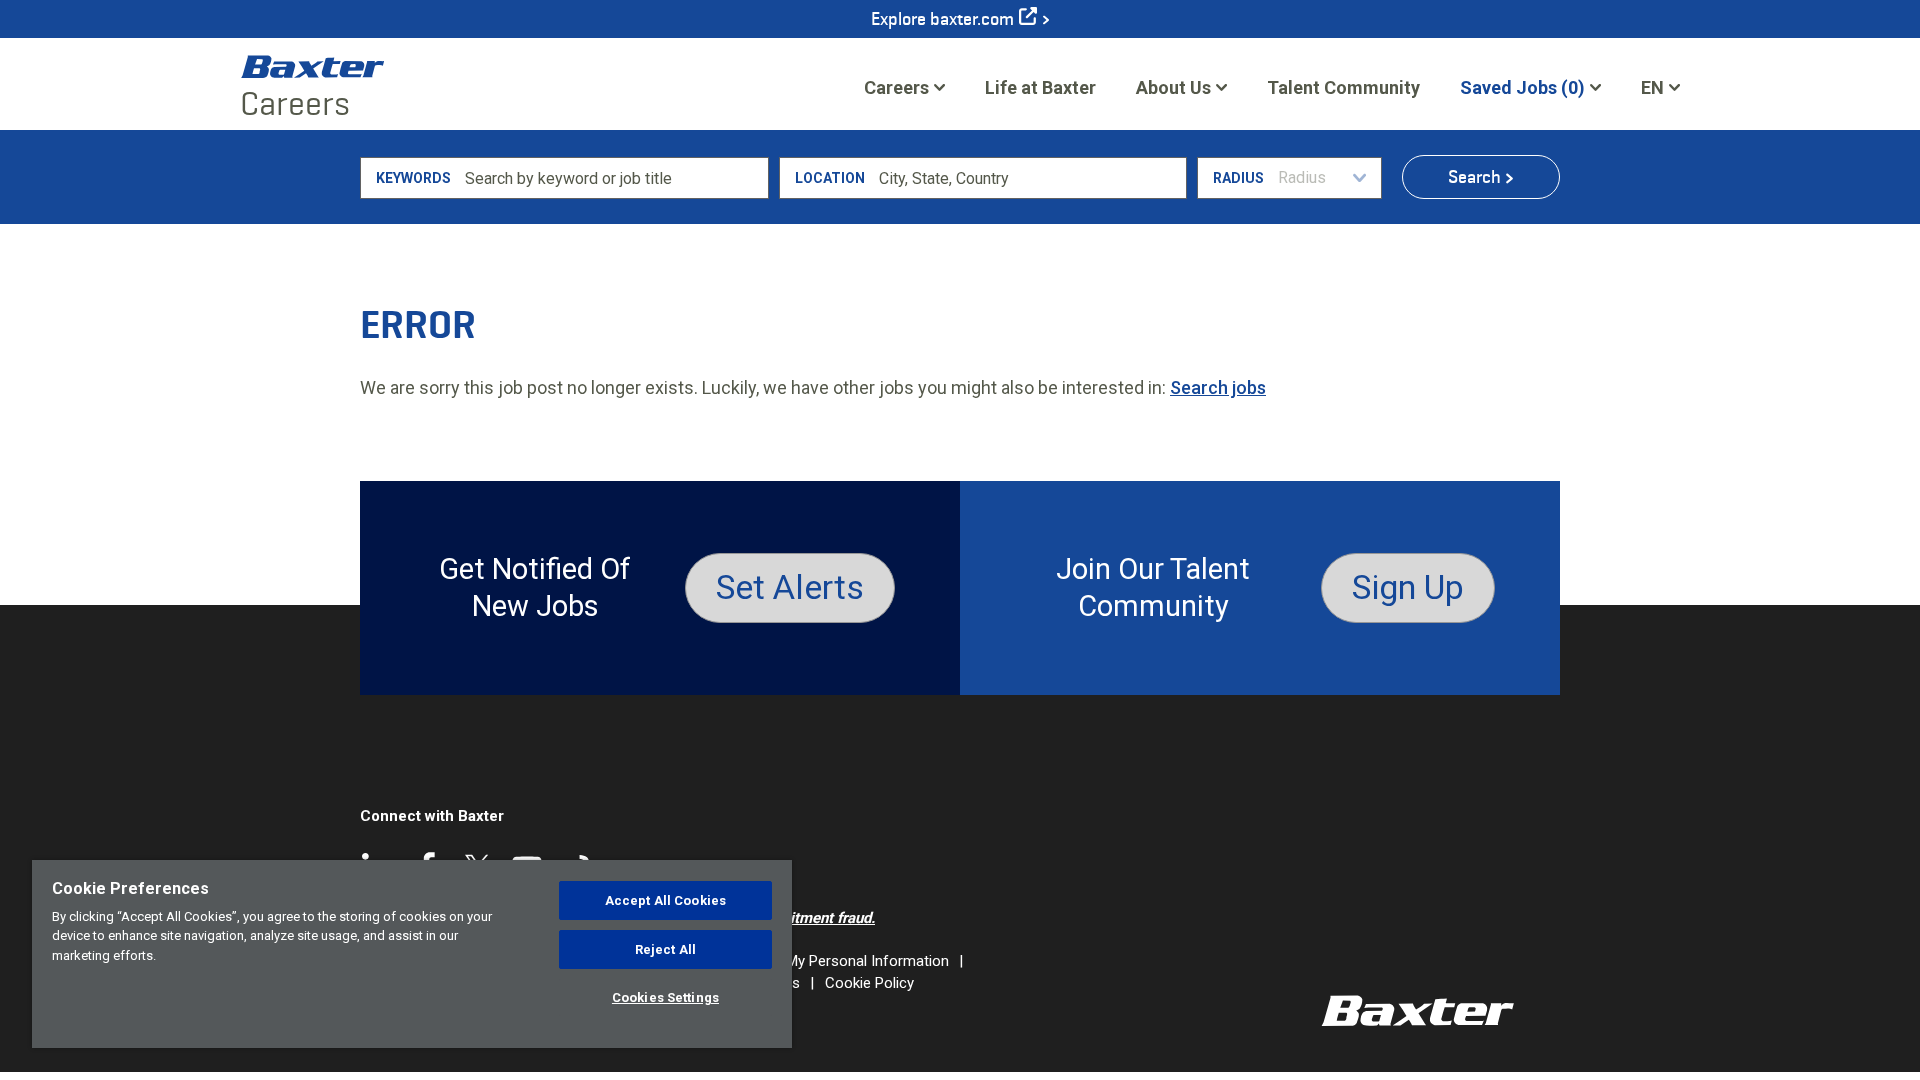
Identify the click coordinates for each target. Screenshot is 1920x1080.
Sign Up (1408, 587)
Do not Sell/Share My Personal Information (808, 961)
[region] (412, 954)
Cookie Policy (869, 983)
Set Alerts (790, 587)
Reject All (665, 949)
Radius (1238, 178)
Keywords (413, 178)
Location (830, 178)
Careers (896, 87)
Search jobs (1218, 387)
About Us (1173, 87)
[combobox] (1029, 178)
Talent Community (1343, 94)
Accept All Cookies (665, 900)
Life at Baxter (1040, 87)
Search (1474, 177)
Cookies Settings (665, 997)
